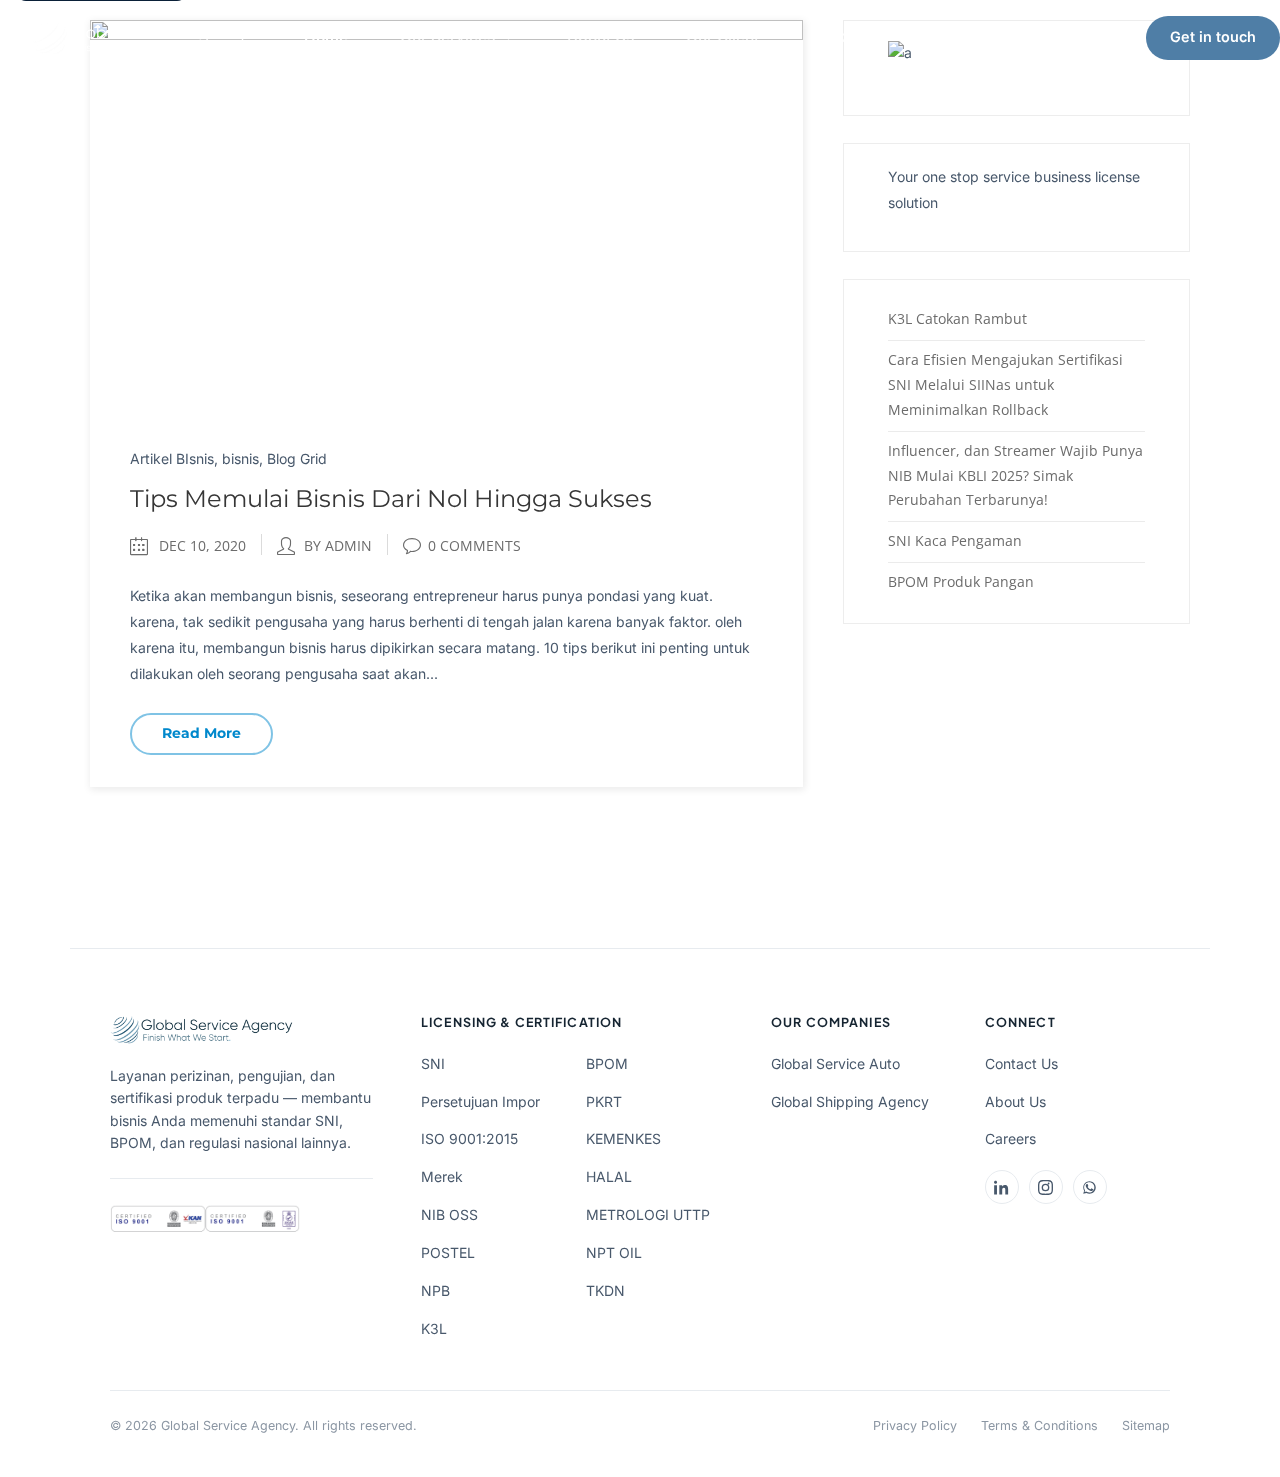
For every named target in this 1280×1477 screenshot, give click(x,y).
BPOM (607, 1063)
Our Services (447, 36)
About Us (600, 36)
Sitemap (1146, 1425)
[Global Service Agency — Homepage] (140, 38)
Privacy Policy (915, 1425)
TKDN (605, 1290)
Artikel (835, 36)
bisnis (240, 458)
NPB (435, 1290)
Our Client (722, 36)
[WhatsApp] (1090, 1187)
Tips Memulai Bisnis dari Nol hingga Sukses (391, 498)
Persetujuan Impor (480, 1101)
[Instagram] (1046, 1187)
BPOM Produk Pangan (961, 581)
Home (326, 36)
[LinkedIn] (1002, 1187)
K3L (434, 1328)
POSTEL (448, 1252)
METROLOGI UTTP (648, 1214)
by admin (338, 545)
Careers (1010, 1138)
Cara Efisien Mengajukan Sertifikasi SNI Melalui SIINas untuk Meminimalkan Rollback (1005, 384)
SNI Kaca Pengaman (955, 540)
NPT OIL (614, 1252)
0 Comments (474, 545)
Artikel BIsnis (172, 458)
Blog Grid (297, 458)
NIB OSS (449, 1214)
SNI (433, 1063)
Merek (442, 1176)
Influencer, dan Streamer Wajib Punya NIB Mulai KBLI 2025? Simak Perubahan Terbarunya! (1015, 475)
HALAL (609, 1176)
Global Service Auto (835, 1063)
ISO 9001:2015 (469, 1138)
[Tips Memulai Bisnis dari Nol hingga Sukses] (446, 216)
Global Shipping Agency (850, 1101)
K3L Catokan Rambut (957, 318)
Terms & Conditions (1039, 1425)
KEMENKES (623, 1138)
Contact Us (1021, 1063)
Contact (939, 36)
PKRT (604, 1101)
